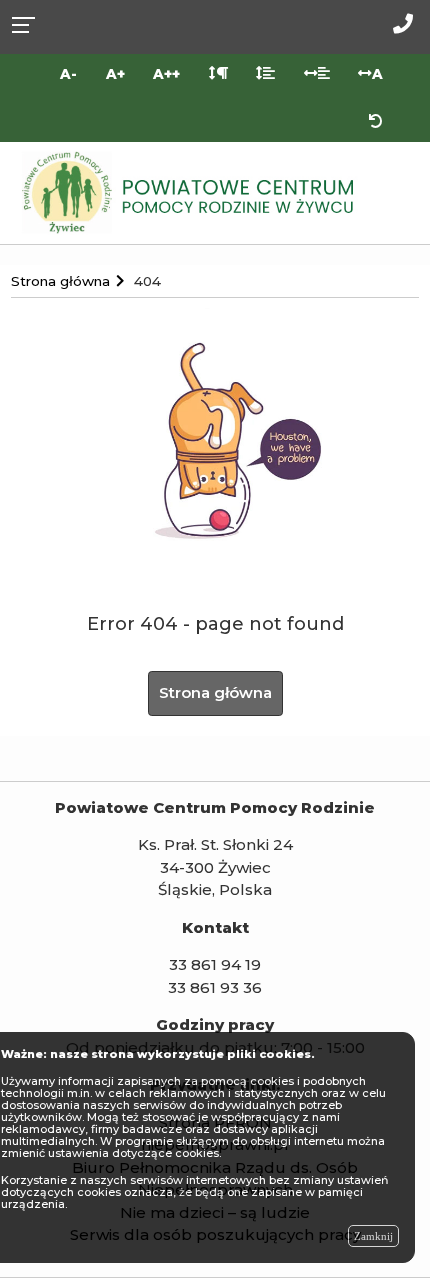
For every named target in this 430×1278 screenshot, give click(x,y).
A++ (166, 74)
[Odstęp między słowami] (316, 74)
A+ (115, 74)
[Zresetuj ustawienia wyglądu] (376, 122)
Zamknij (373, 1236)
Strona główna (215, 692)
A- (68, 74)
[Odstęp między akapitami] (218, 74)
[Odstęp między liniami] (266, 74)
